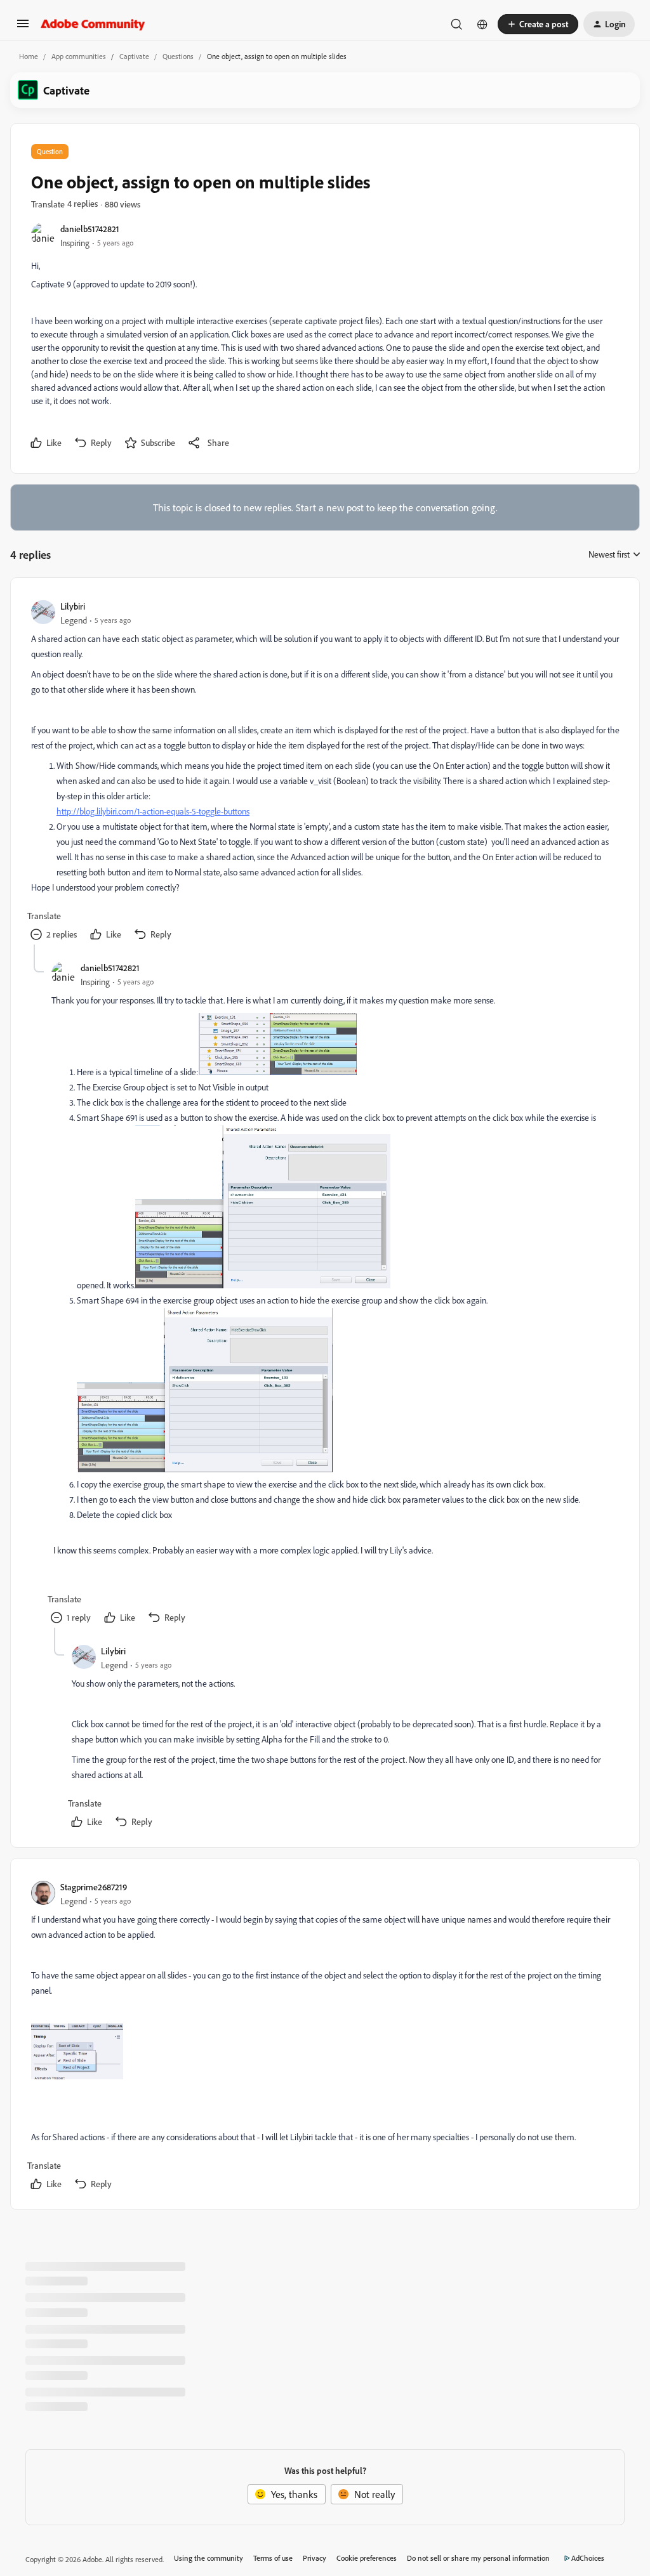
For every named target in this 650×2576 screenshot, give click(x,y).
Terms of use (273, 2558)
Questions (178, 56)
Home (29, 56)
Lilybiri (73, 606)
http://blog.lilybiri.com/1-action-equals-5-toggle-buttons (153, 811)
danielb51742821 (90, 229)
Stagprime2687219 (94, 1887)
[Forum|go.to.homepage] (93, 24)
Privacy (315, 2558)
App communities (79, 56)
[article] (324, 771)
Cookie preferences (367, 2558)
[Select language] (482, 24)
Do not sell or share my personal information (478, 2558)
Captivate (134, 56)
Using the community (209, 2558)
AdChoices (588, 2558)
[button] (23, 27)
